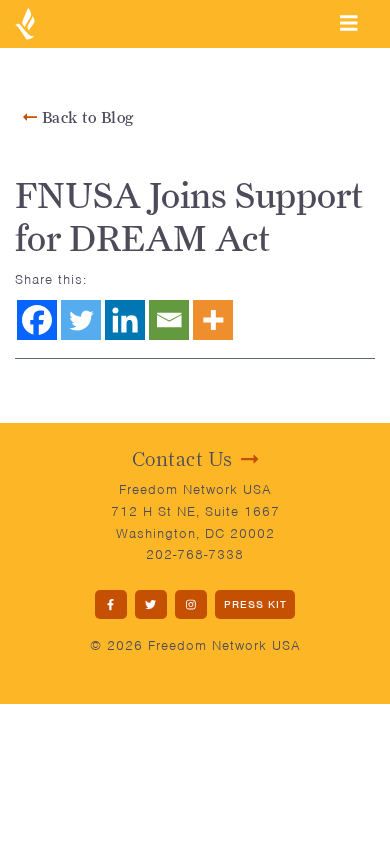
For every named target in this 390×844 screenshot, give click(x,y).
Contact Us (182, 459)
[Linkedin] (125, 320)
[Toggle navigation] (349, 23)
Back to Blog (85, 117)
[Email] (169, 320)
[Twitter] (81, 320)
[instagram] (191, 604)
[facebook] (111, 604)
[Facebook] (37, 320)
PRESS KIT (255, 604)
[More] (213, 320)
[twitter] (151, 604)
